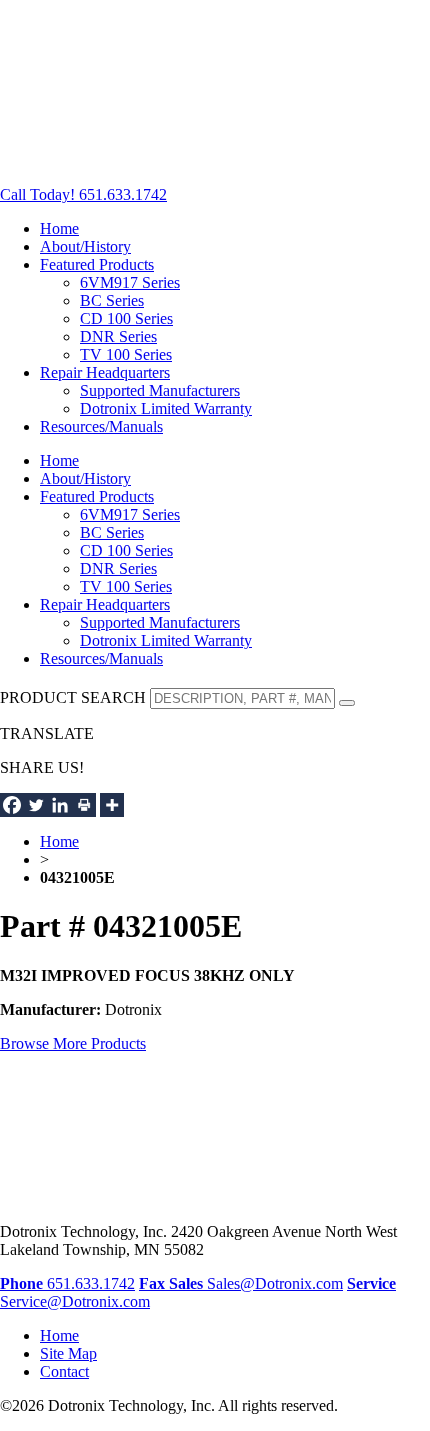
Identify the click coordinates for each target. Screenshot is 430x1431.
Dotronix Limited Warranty (166, 408)
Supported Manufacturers (160, 390)
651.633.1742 (67, 1283)
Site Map (68, 1353)
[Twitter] (36, 805)
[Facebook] (12, 805)
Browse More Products (73, 1043)
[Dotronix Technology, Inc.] (150, 160)
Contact (64, 1371)
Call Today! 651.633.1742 (83, 194)
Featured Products (97, 264)
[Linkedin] (60, 805)
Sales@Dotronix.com (256, 1283)
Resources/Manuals (101, 426)
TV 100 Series (126, 354)
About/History (85, 246)
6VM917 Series (130, 282)
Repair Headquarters (105, 372)
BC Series (112, 300)
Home (59, 228)
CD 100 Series (126, 318)
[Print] (84, 805)
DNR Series (118, 336)
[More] (112, 805)
